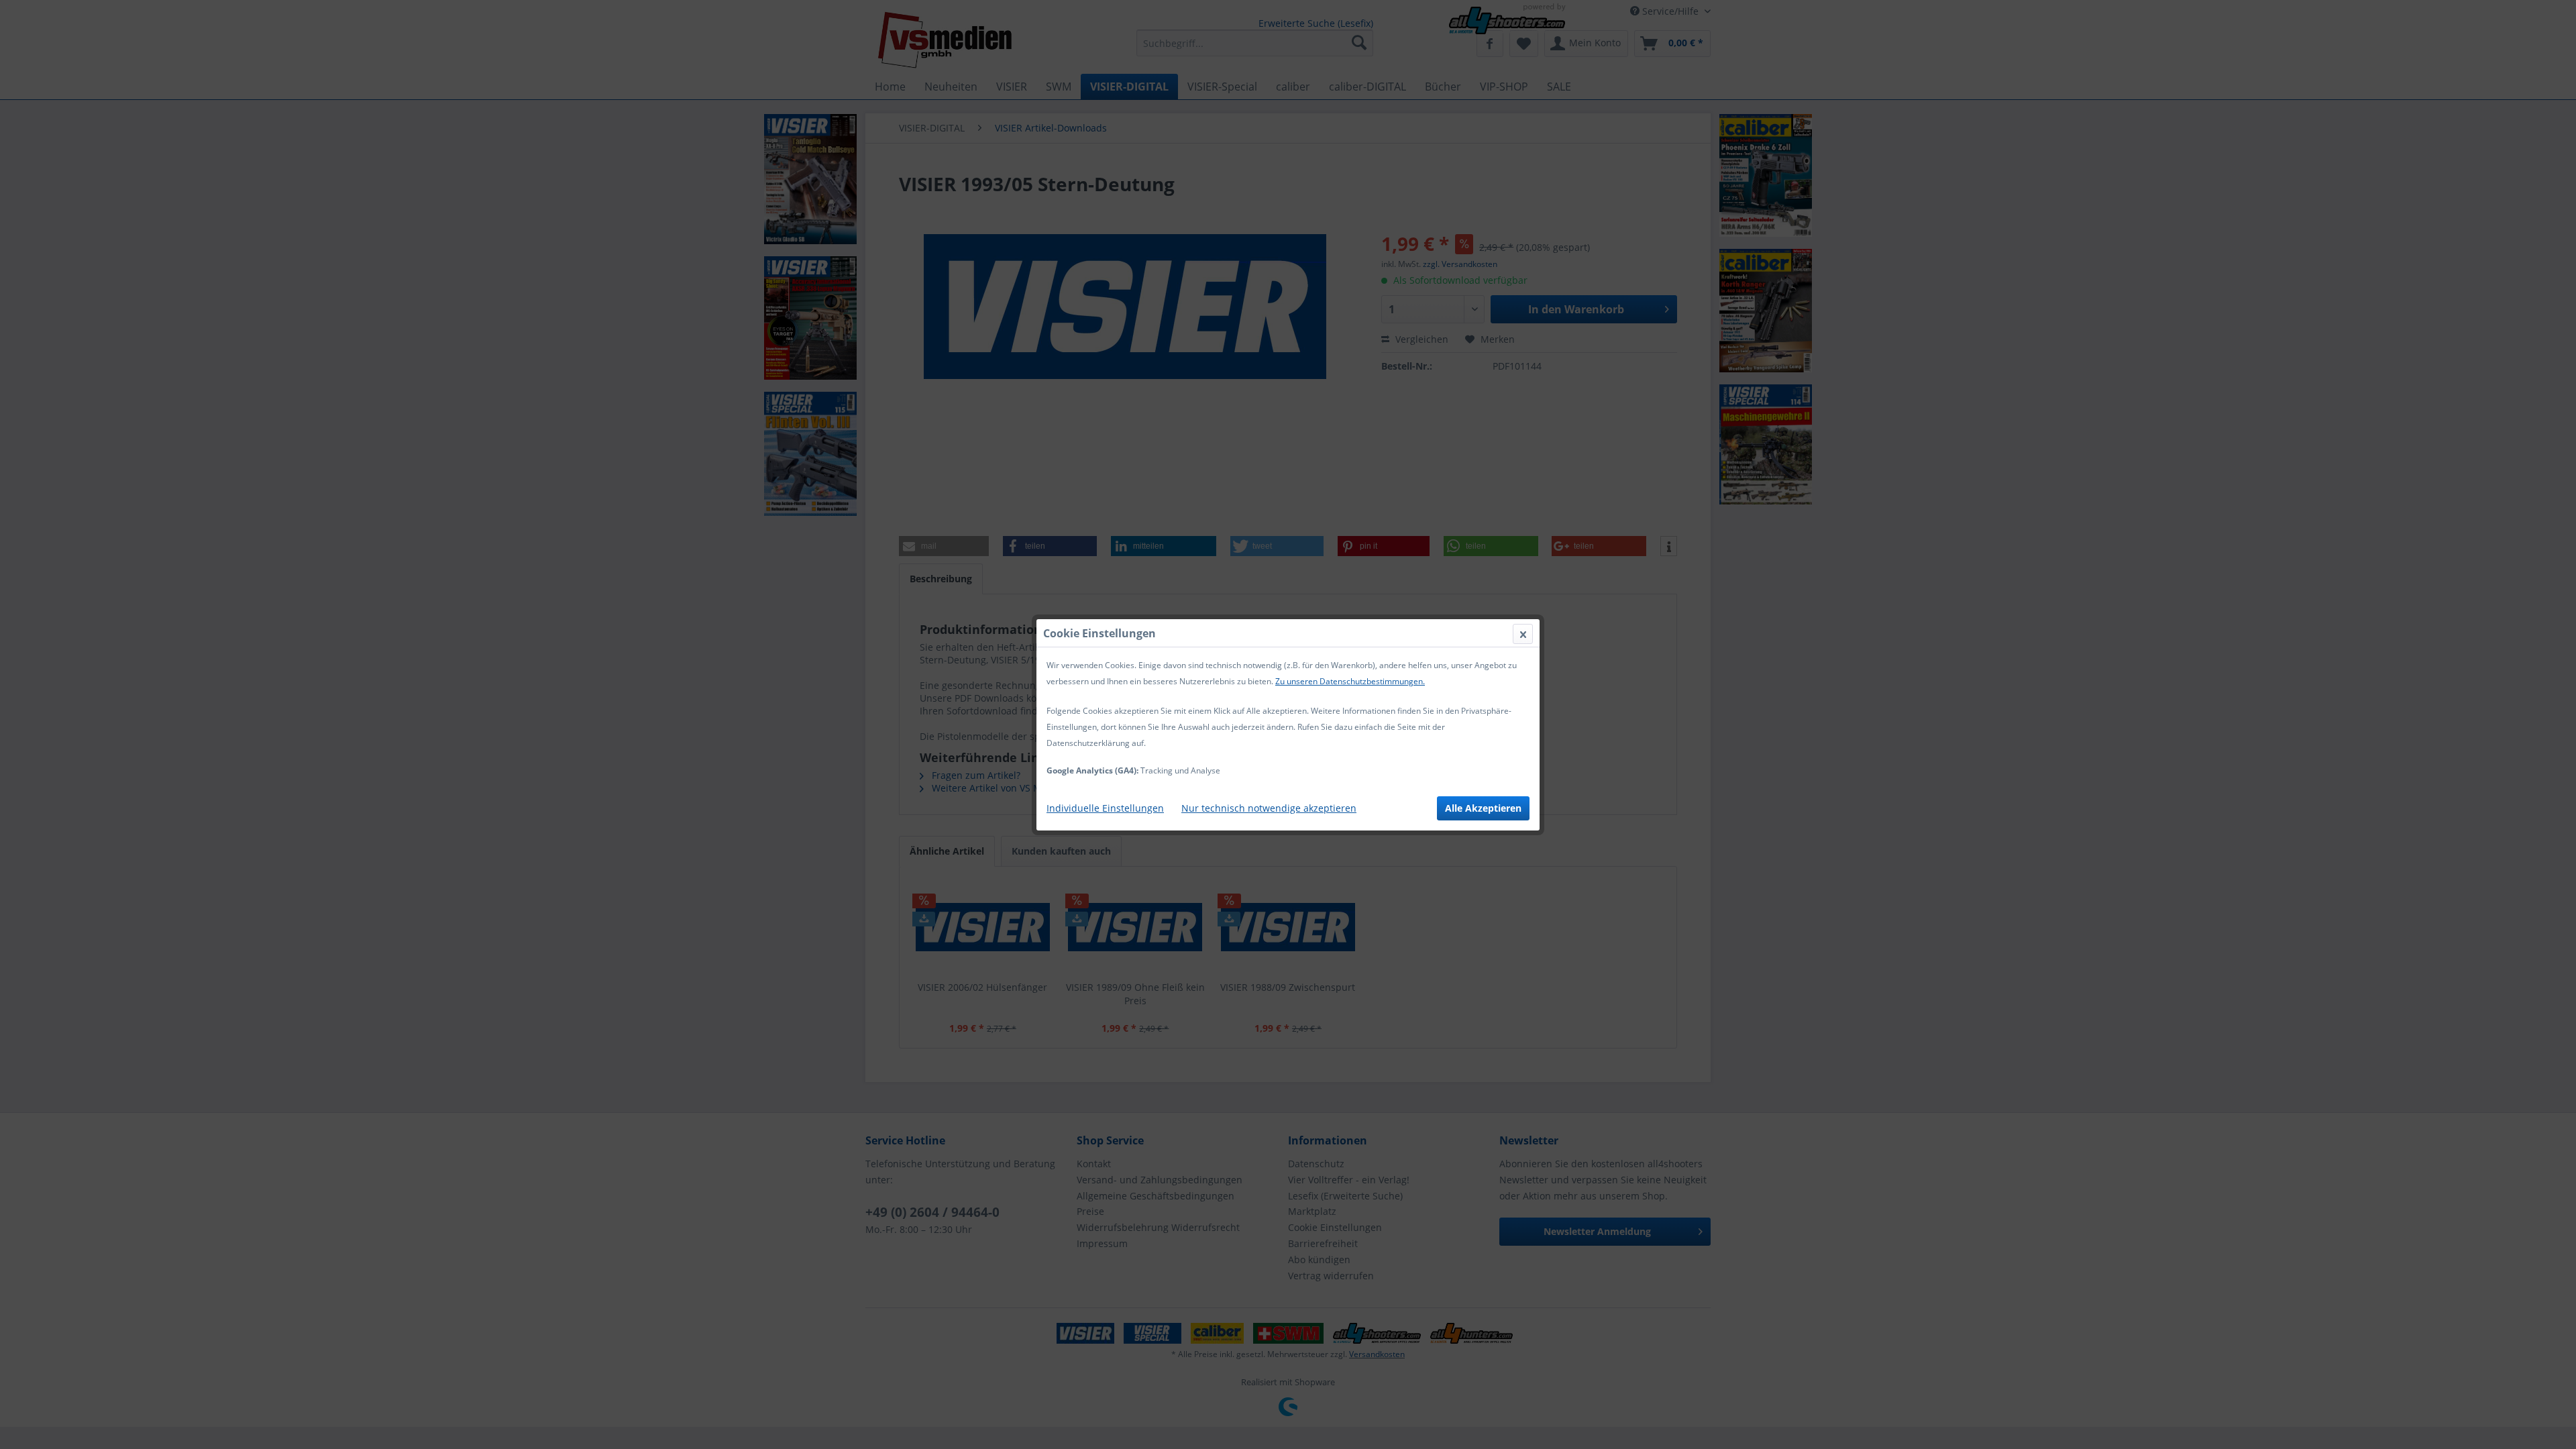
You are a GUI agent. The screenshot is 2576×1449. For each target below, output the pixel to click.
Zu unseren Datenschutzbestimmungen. (1350, 681)
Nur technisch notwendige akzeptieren (1269, 808)
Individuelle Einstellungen (1105, 808)
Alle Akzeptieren (1483, 808)
